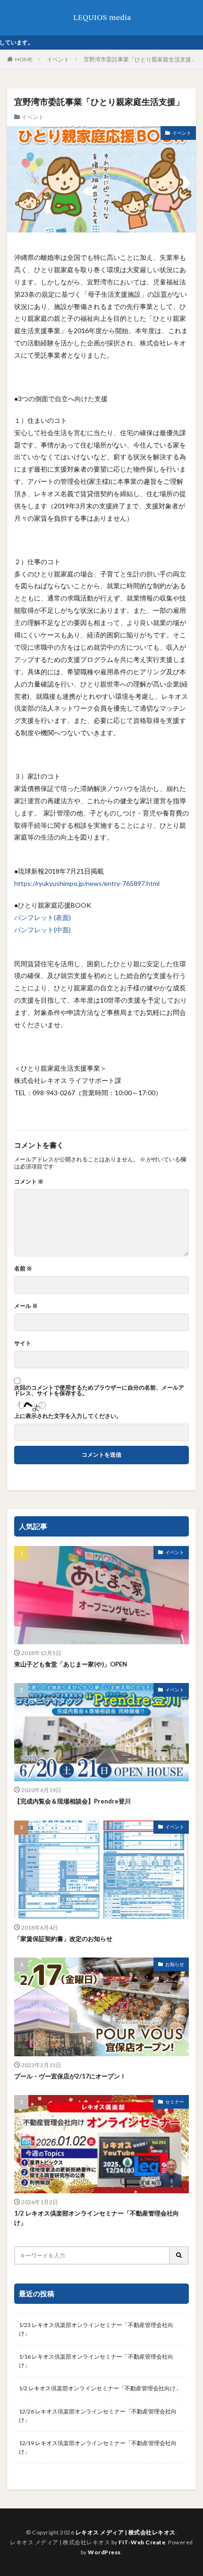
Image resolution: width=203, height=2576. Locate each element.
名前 (23, 1269)
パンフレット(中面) (42, 930)
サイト (23, 1343)
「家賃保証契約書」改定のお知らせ (63, 1939)
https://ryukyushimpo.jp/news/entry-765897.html (87, 883)
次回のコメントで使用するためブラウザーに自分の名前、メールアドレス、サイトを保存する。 (99, 1391)
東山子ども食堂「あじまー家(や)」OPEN (71, 1664)
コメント (29, 1182)
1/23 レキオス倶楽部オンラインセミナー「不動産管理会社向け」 (96, 2329)
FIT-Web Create (142, 2542)
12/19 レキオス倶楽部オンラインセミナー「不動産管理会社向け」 (98, 2447)
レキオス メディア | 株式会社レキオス (126, 2532)
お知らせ (175, 1964)
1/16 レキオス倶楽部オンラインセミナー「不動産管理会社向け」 (96, 2361)
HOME (24, 59)
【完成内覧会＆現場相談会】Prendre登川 (72, 1801)
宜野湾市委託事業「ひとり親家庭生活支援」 (140, 59)
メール (26, 1306)
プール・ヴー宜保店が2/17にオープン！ (70, 2076)
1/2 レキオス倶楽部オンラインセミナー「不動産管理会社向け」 (97, 2218)
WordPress (104, 2552)
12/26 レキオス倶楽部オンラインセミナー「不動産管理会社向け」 (98, 2416)
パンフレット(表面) (42, 917)
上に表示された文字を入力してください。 (68, 1416)
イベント (58, 59)
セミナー (175, 2102)
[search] (179, 2255)
